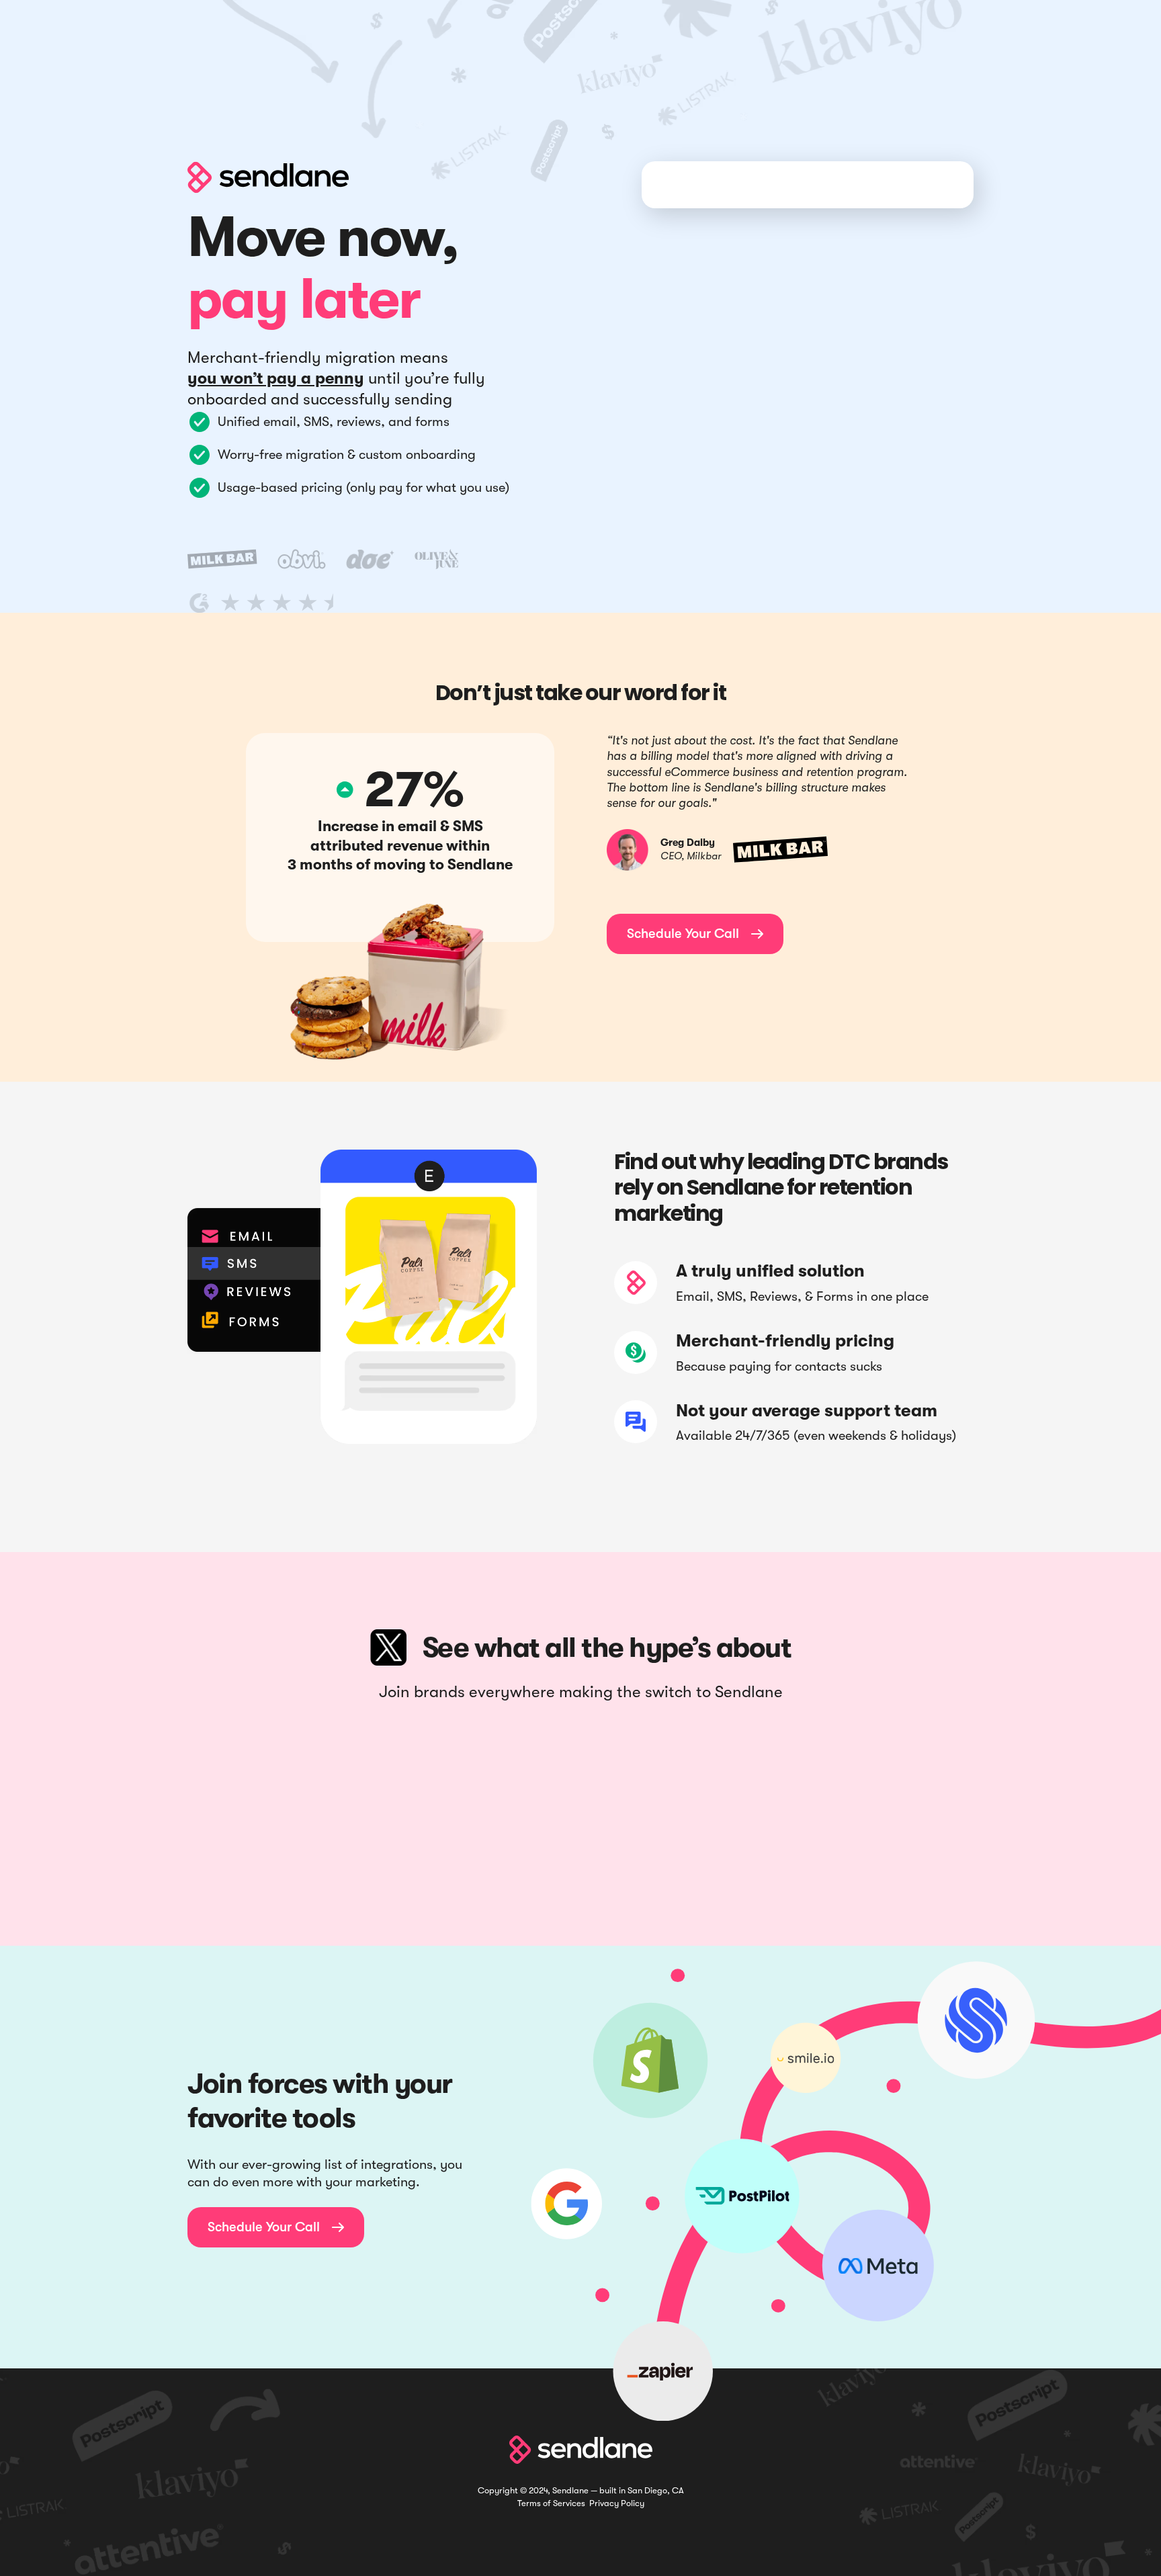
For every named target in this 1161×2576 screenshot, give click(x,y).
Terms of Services (551, 2503)
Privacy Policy (617, 2503)
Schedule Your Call (695, 934)
